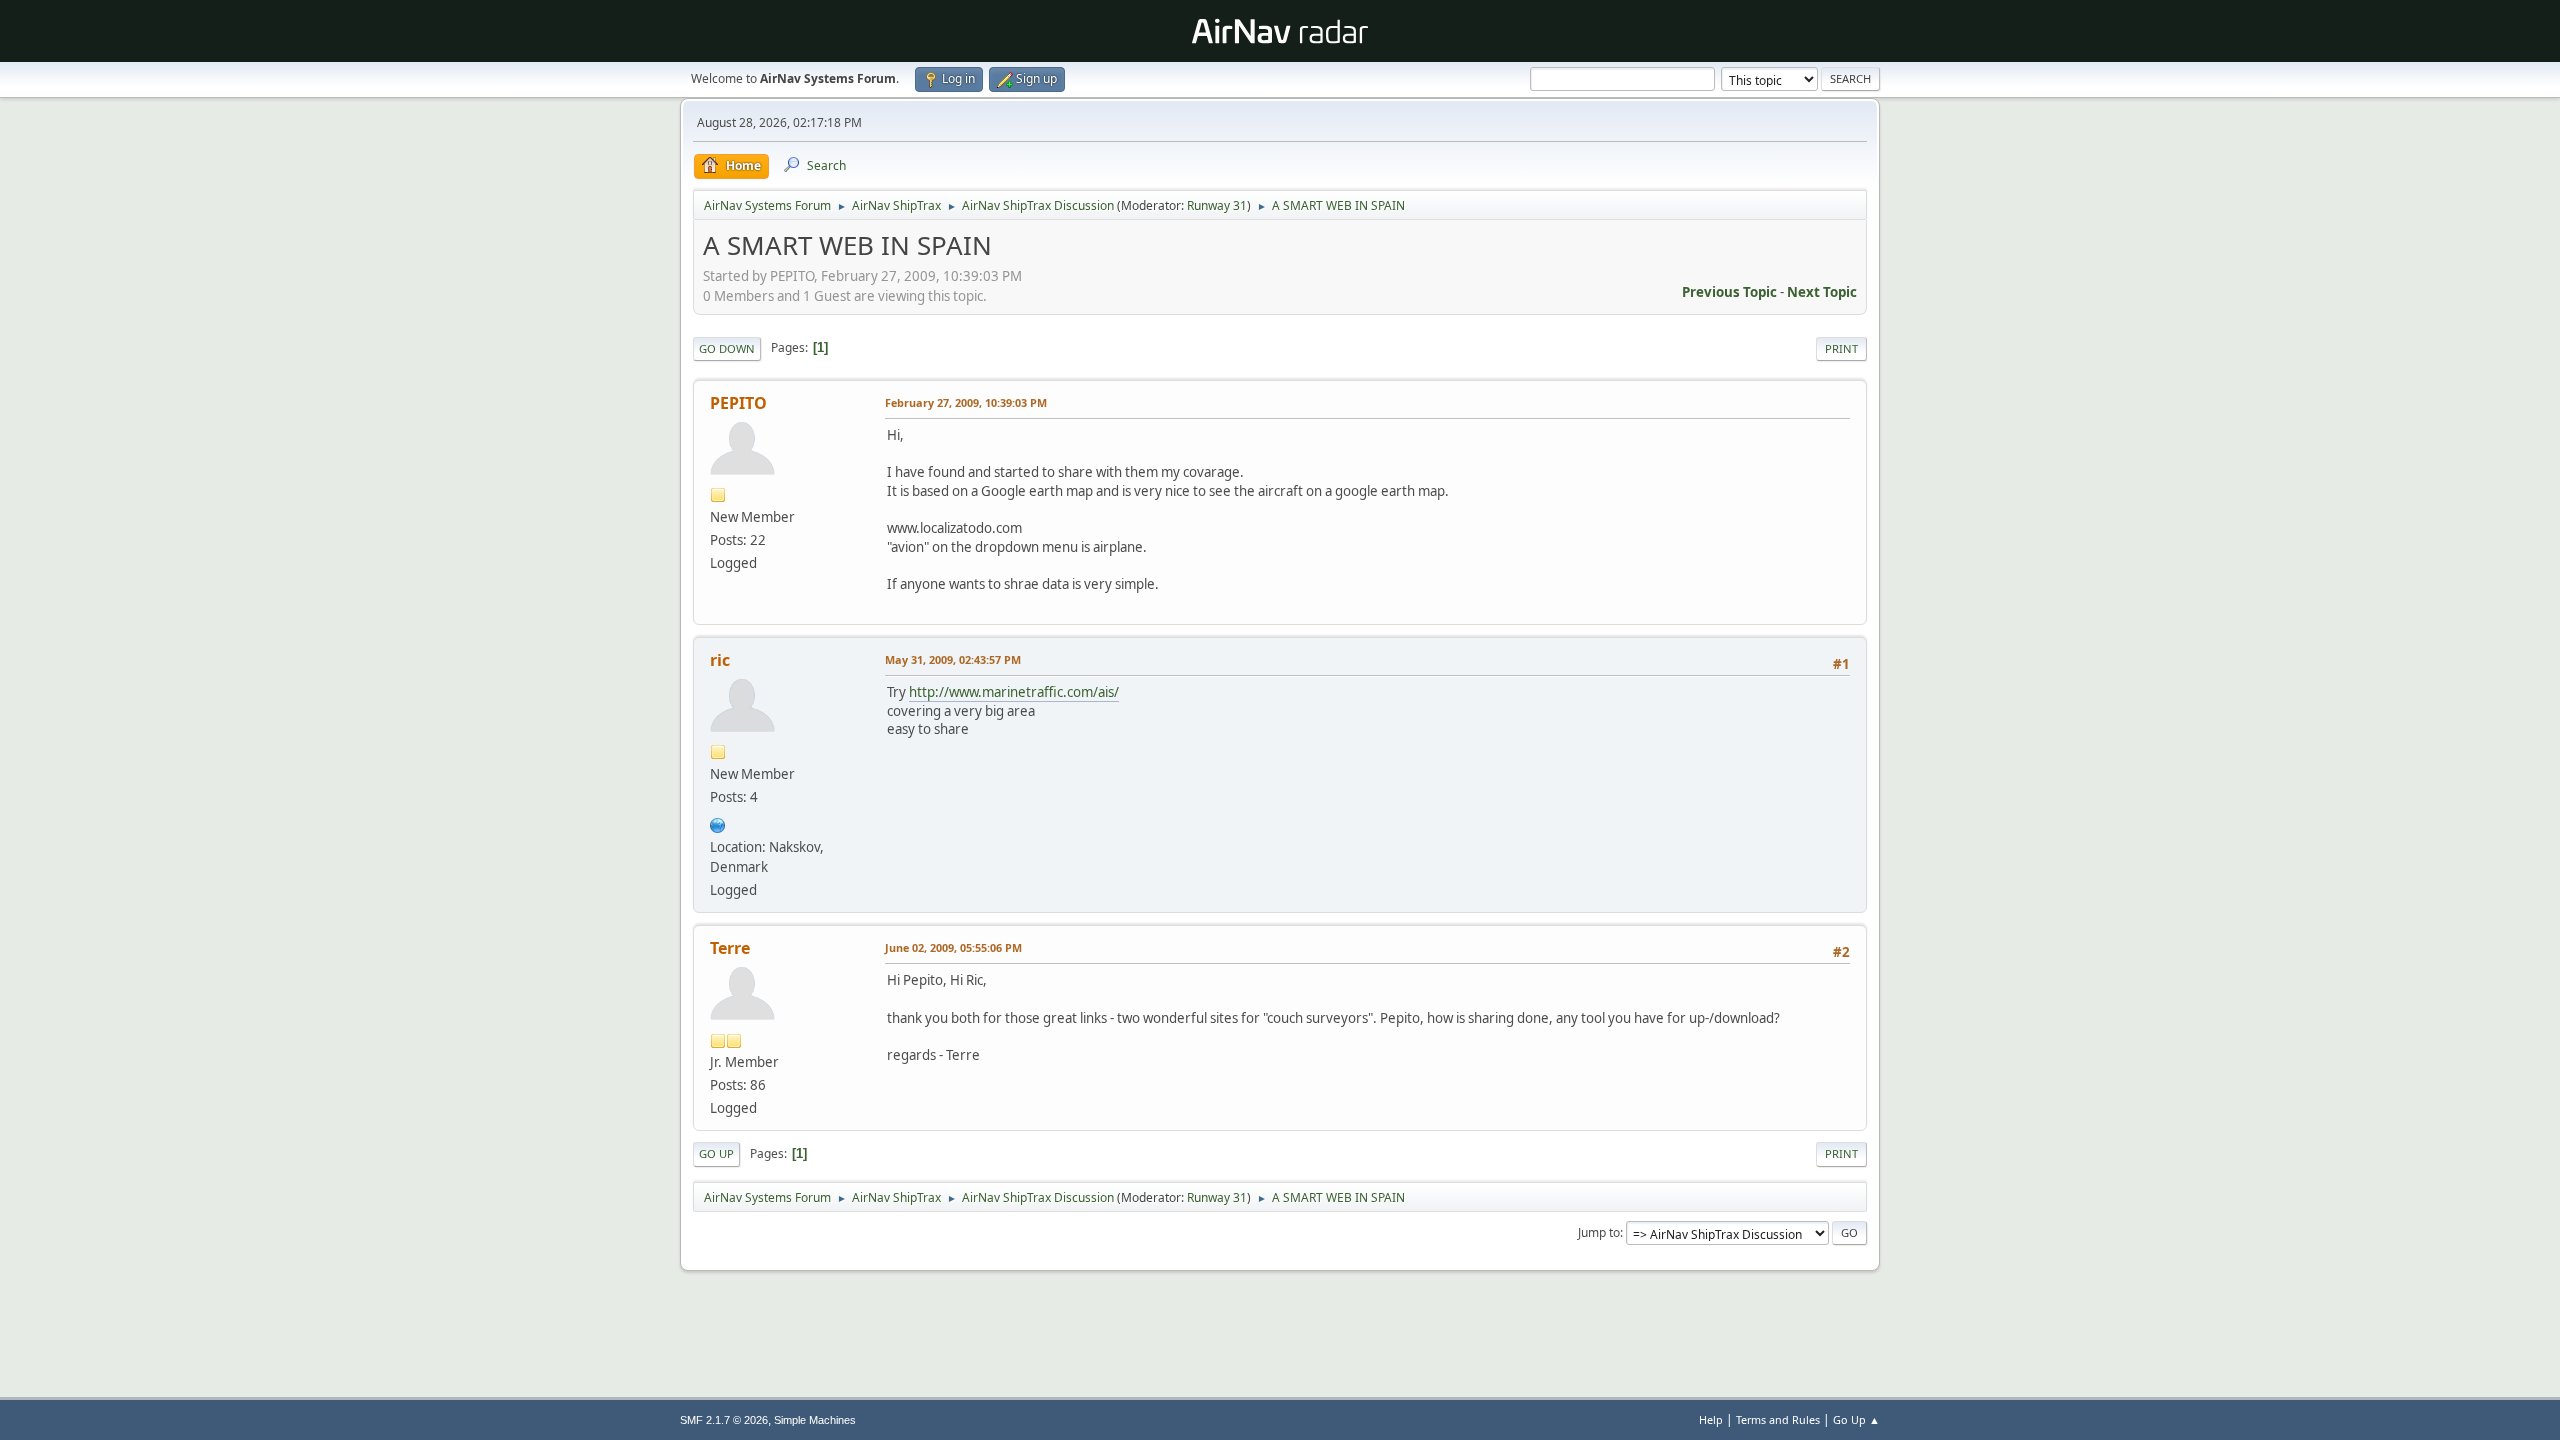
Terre (730, 948)
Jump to (1599, 1232)
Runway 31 (1217, 205)
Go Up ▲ (1856, 1419)
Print (1841, 348)
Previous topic (1729, 292)
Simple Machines (815, 1420)
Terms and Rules (1778, 1419)
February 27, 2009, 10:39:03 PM (966, 402)
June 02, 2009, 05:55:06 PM (953, 947)
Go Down (727, 348)
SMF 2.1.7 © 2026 (724, 1420)
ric (720, 660)
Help (1711, 1419)
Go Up (716, 1153)
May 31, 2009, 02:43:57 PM (953, 659)
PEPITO (738, 403)
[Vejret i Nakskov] (718, 823)
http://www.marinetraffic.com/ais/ (1014, 692)
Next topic (1822, 292)
